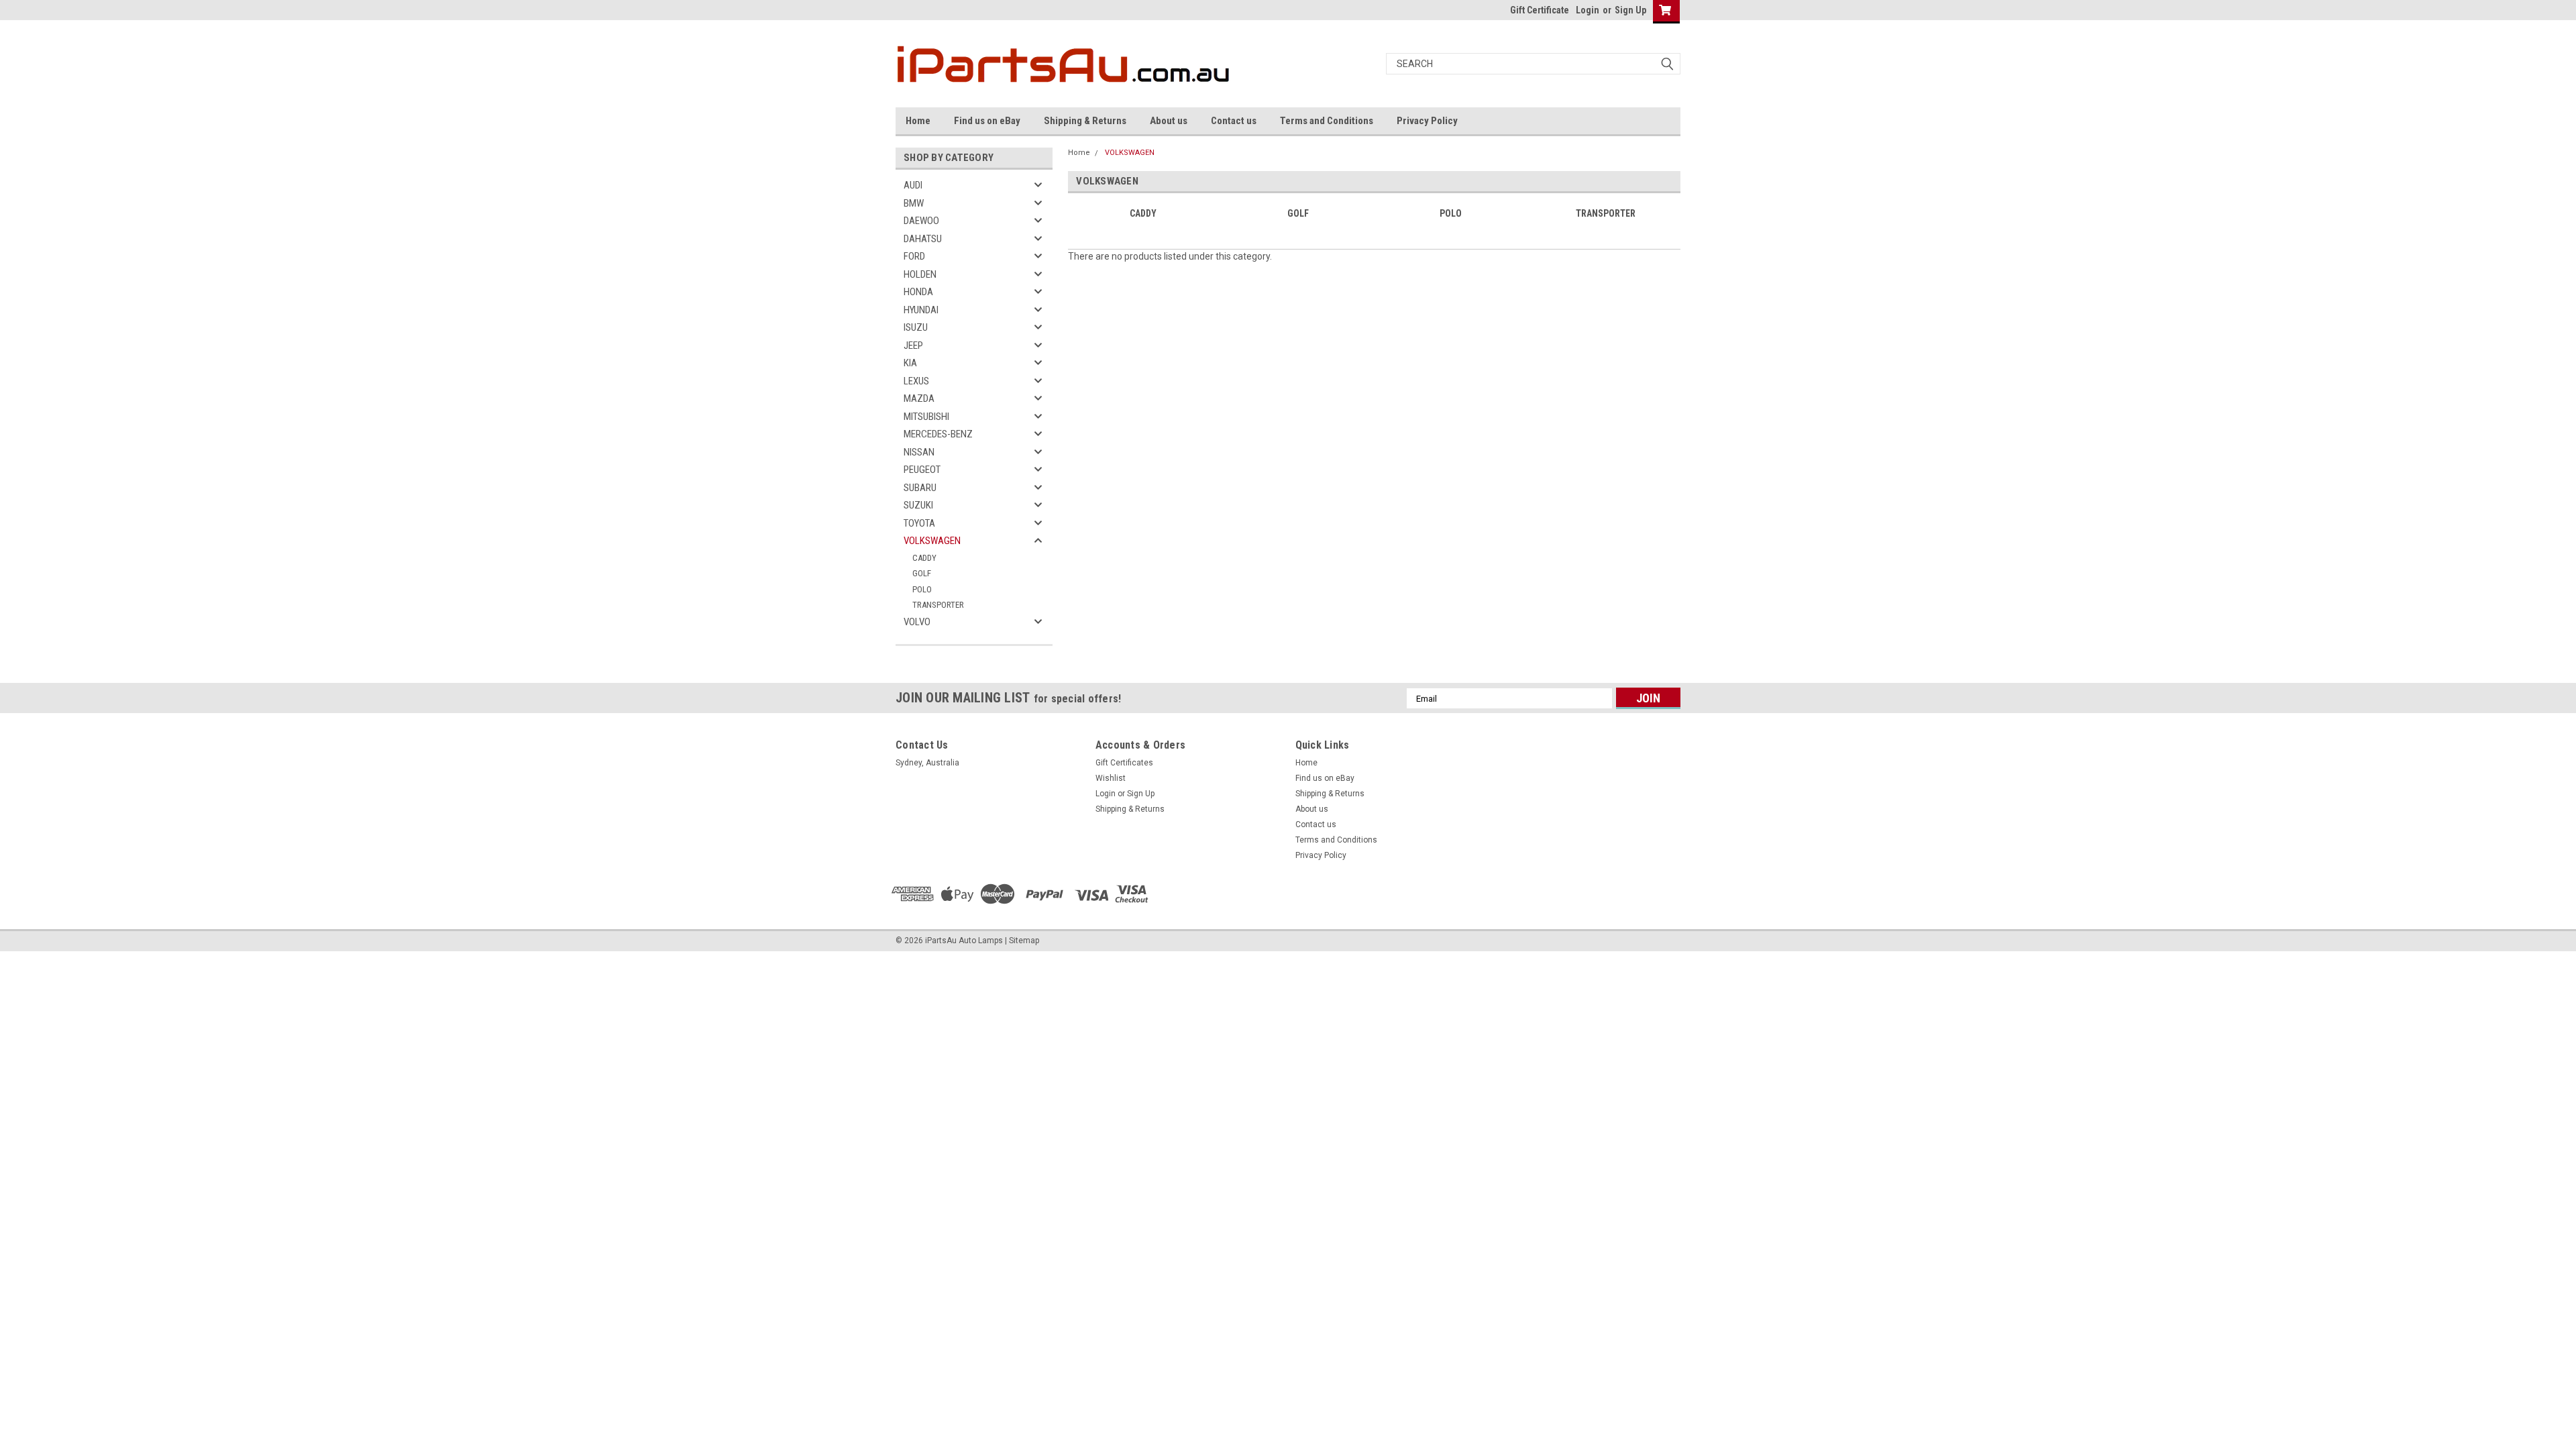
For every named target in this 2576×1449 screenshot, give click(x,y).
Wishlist (1111, 778)
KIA (910, 363)
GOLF (922, 573)
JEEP (913, 345)
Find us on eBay (987, 121)
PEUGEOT (922, 470)
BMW (914, 203)
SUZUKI (918, 505)
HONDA (918, 292)
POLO (922, 589)
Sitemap (1024, 941)
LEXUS (916, 381)
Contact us (1234, 121)
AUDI (913, 185)
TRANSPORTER (938, 605)
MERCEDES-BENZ (938, 434)
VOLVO (917, 622)
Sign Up (1630, 10)
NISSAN (919, 452)
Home (918, 121)
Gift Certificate (1540, 10)
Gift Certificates (1124, 763)
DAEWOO (921, 221)
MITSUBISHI (926, 417)
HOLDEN (920, 274)
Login (1588, 10)
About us (1169, 121)
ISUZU (916, 327)
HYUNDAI (921, 310)
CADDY (924, 558)
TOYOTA (919, 523)
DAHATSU (923, 239)
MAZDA (919, 398)
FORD (914, 256)
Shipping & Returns (1085, 121)
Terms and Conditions (1327, 121)
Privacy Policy (1427, 121)
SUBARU (920, 488)
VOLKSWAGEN (932, 541)
